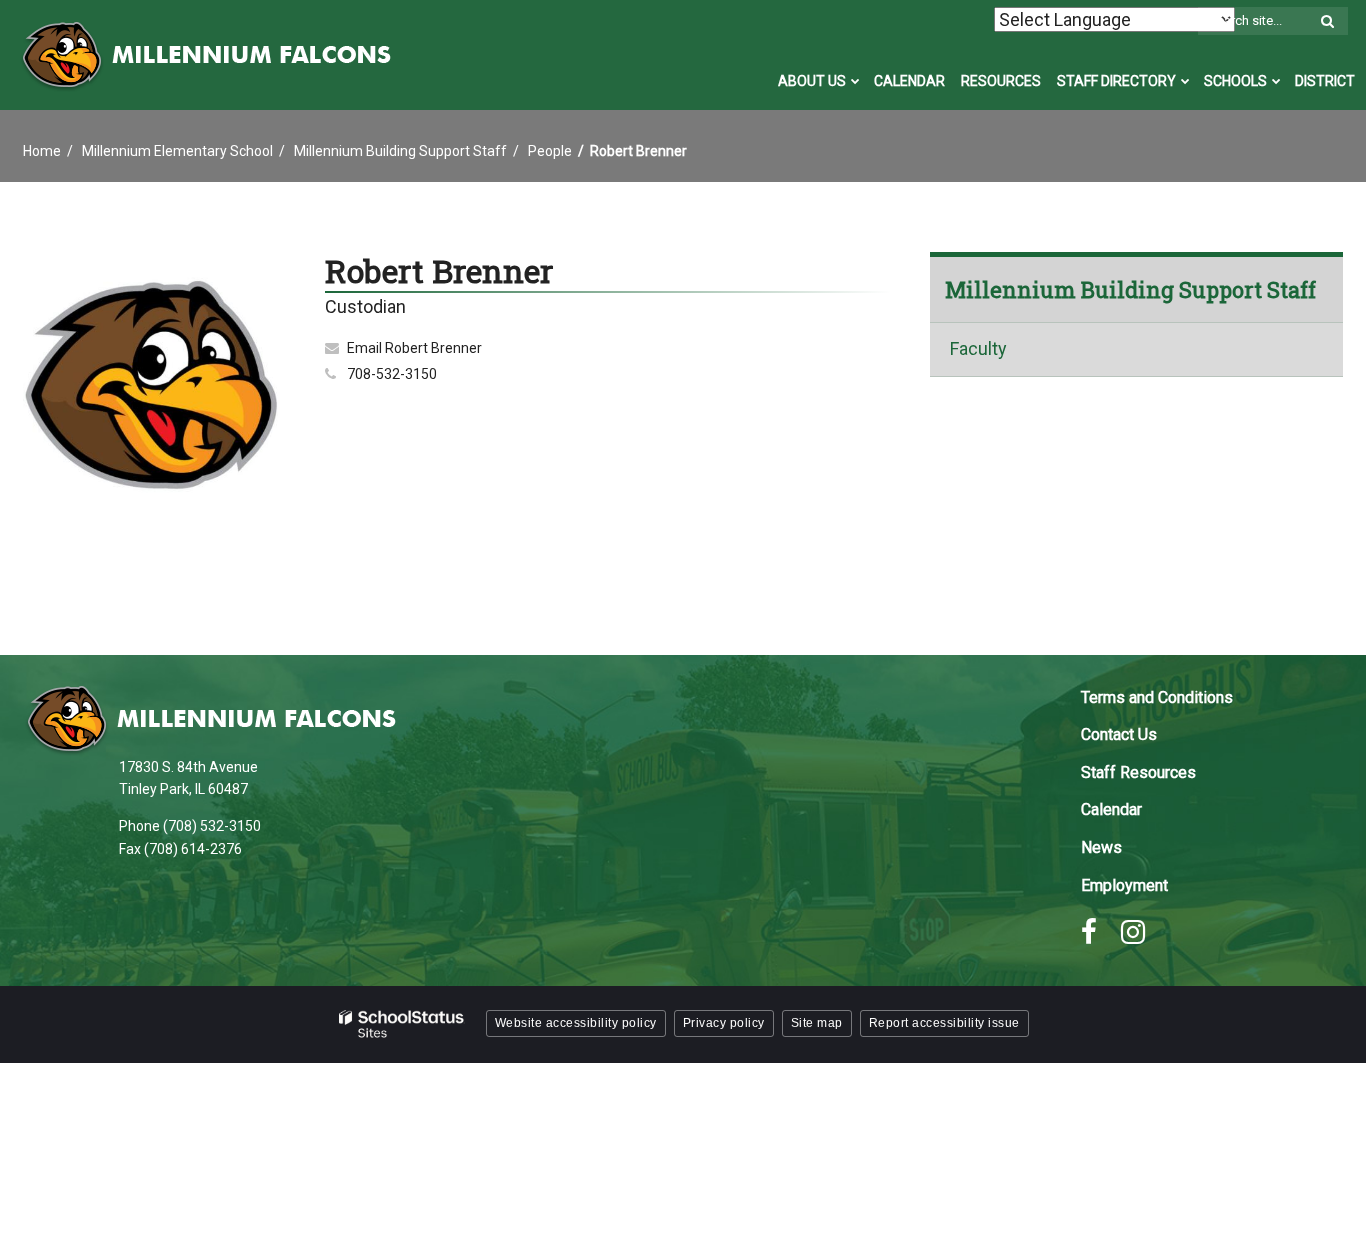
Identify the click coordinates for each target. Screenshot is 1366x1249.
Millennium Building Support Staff (400, 151)
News (1101, 847)
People (550, 151)
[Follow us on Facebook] (1089, 932)
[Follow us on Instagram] (1133, 932)
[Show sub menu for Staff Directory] (1185, 81)
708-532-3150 (392, 374)
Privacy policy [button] (724, 1023)
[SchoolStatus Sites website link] (402, 1024)
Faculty (978, 349)
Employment (1124, 885)
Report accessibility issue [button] (944, 1023)
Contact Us (1119, 734)
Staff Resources (1138, 772)
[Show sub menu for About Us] (855, 81)
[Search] (1327, 22)
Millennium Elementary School (177, 151)
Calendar (1111, 809)
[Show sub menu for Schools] (1276, 81)
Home (42, 151)
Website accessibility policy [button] (576, 1023)
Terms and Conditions (1157, 697)
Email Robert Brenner (414, 348)
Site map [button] (817, 1023)
